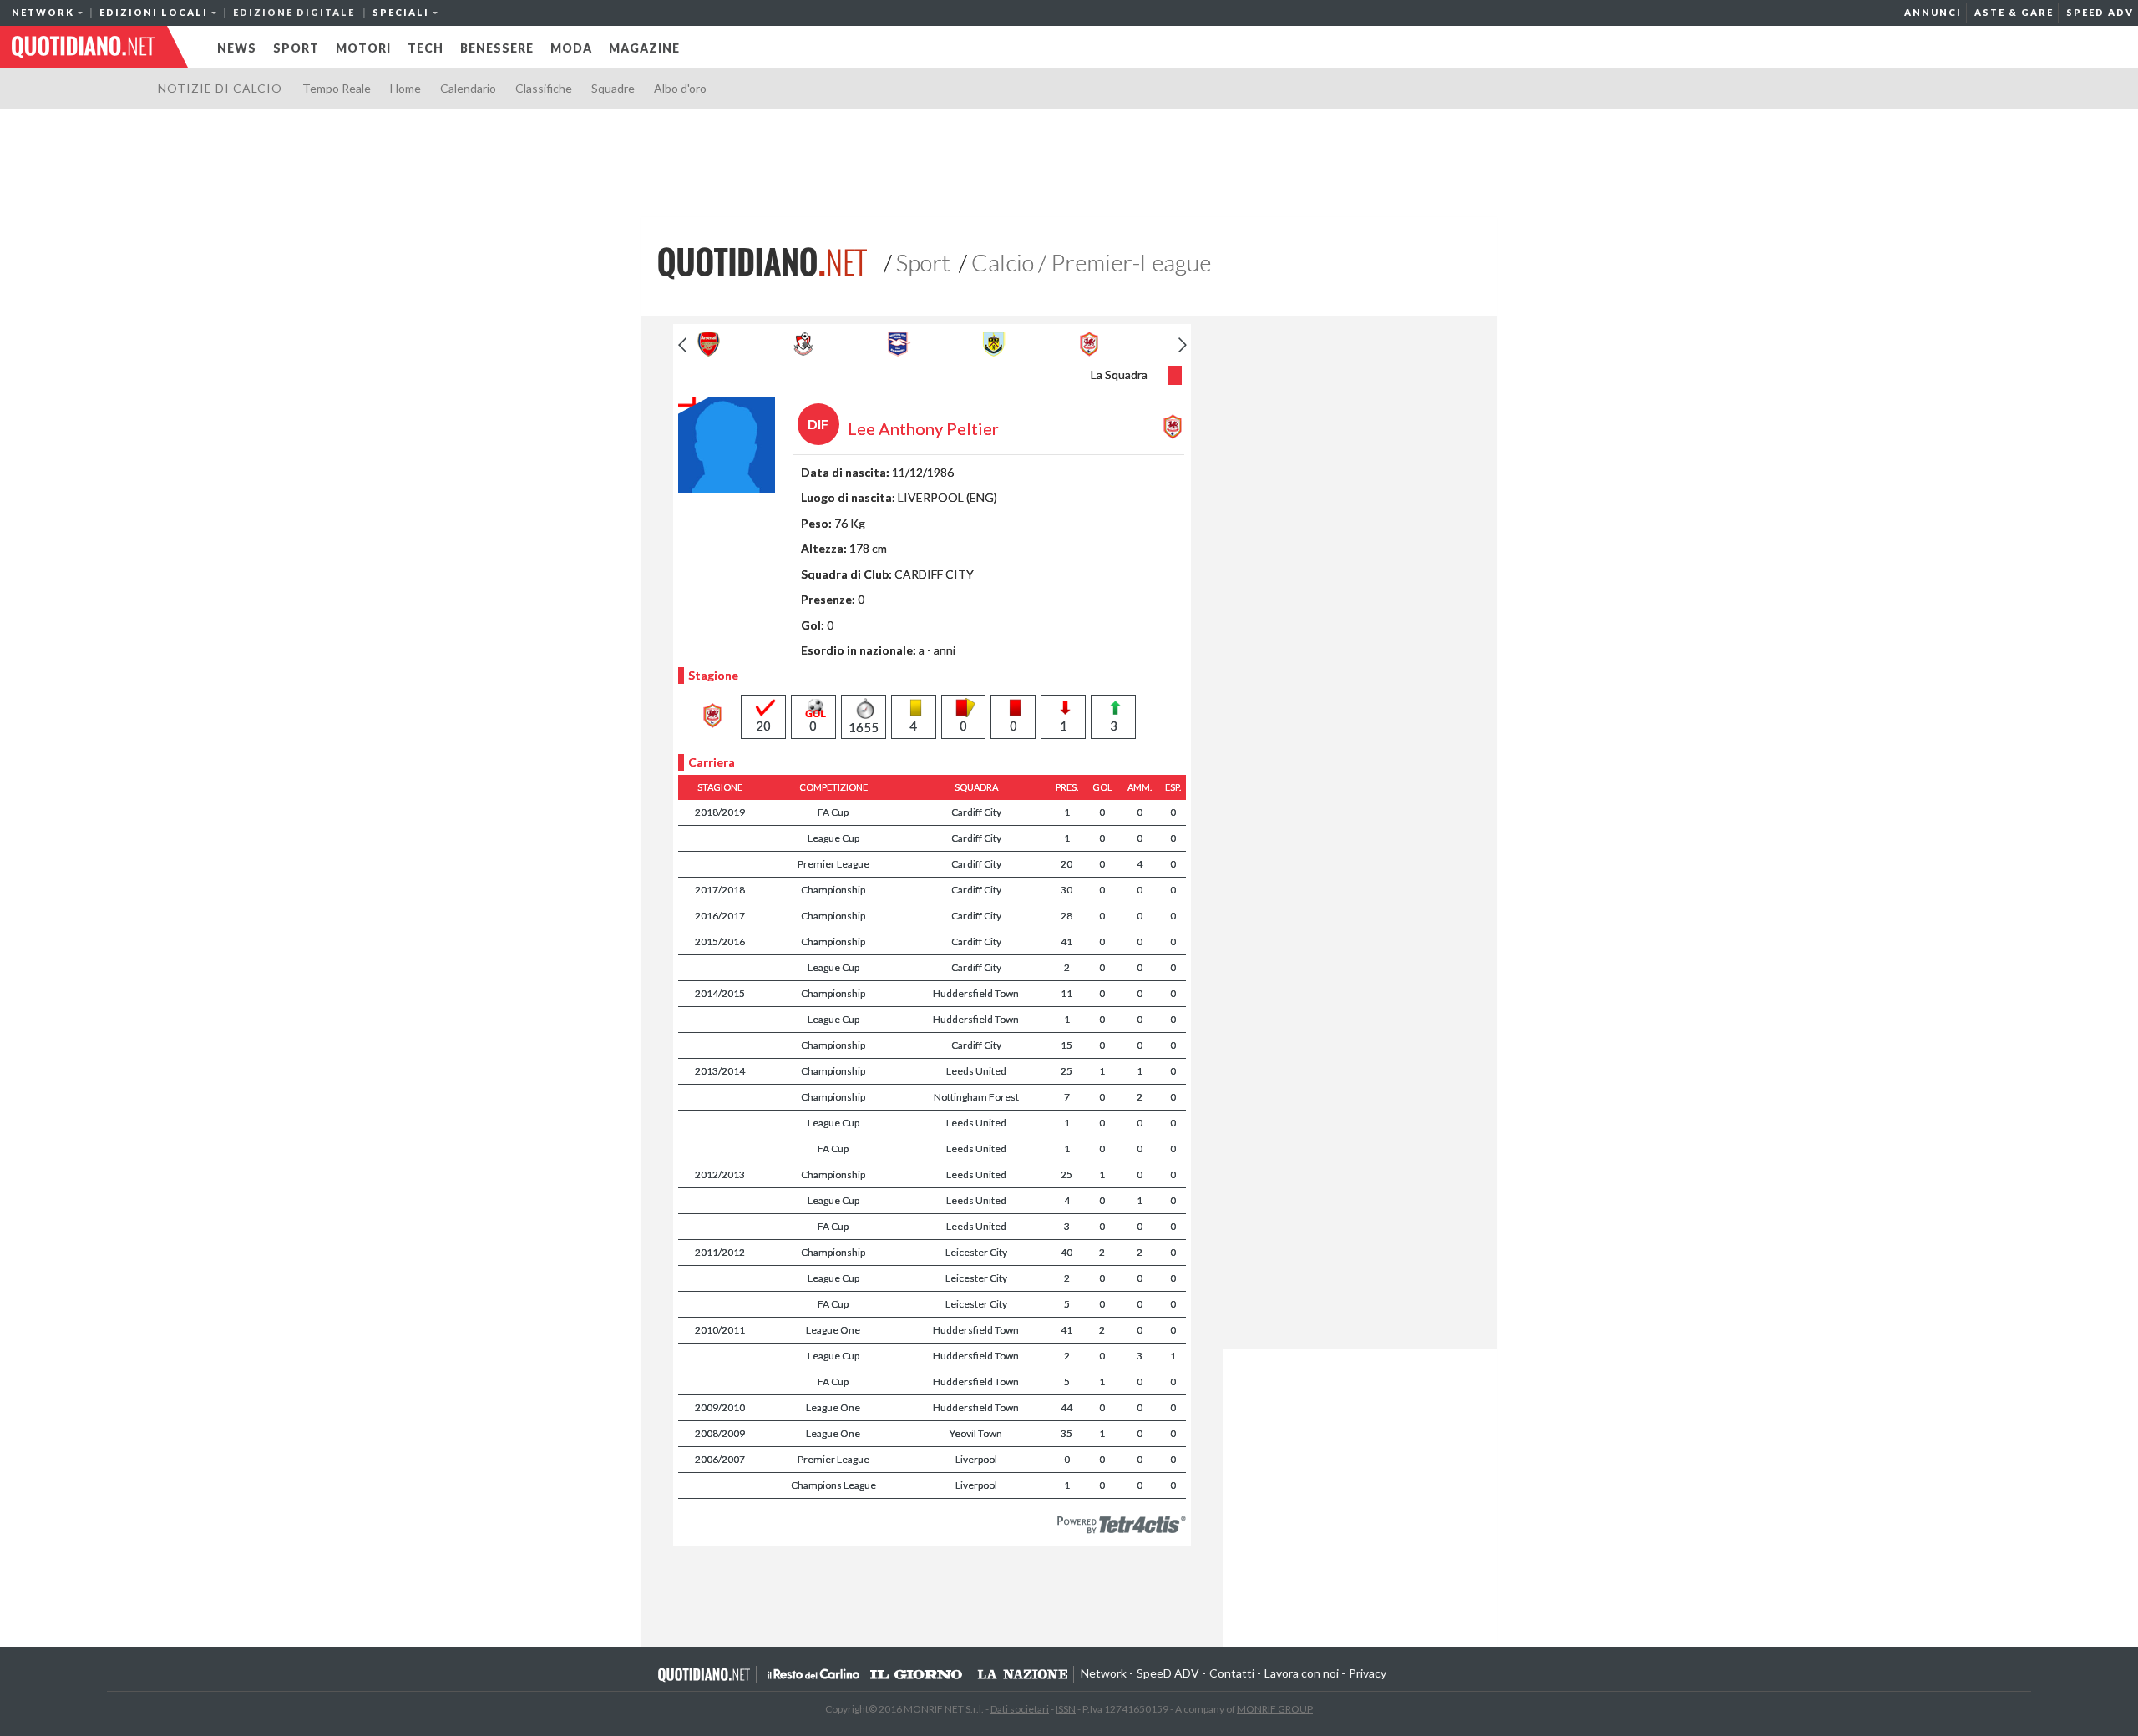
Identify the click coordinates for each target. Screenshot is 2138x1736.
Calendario (468, 88)
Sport (296, 48)
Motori (363, 48)
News (237, 48)
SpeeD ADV (2100, 12)
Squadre (613, 88)
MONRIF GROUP (1275, 1709)
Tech (426, 48)
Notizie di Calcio (220, 88)
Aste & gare (2014, 12)
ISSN (1066, 1709)
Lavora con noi (1302, 1673)
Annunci (1933, 12)
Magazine (644, 48)
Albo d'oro (680, 88)
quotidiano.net (84, 47)
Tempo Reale (337, 88)
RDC (813, 1674)
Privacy (1368, 1673)
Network (1104, 1673)
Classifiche (544, 88)
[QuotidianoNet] (762, 261)
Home (405, 88)
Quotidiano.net (704, 1674)
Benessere (497, 48)
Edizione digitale (294, 12)
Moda (571, 48)
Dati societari (1020, 1709)
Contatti (1232, 1673)
